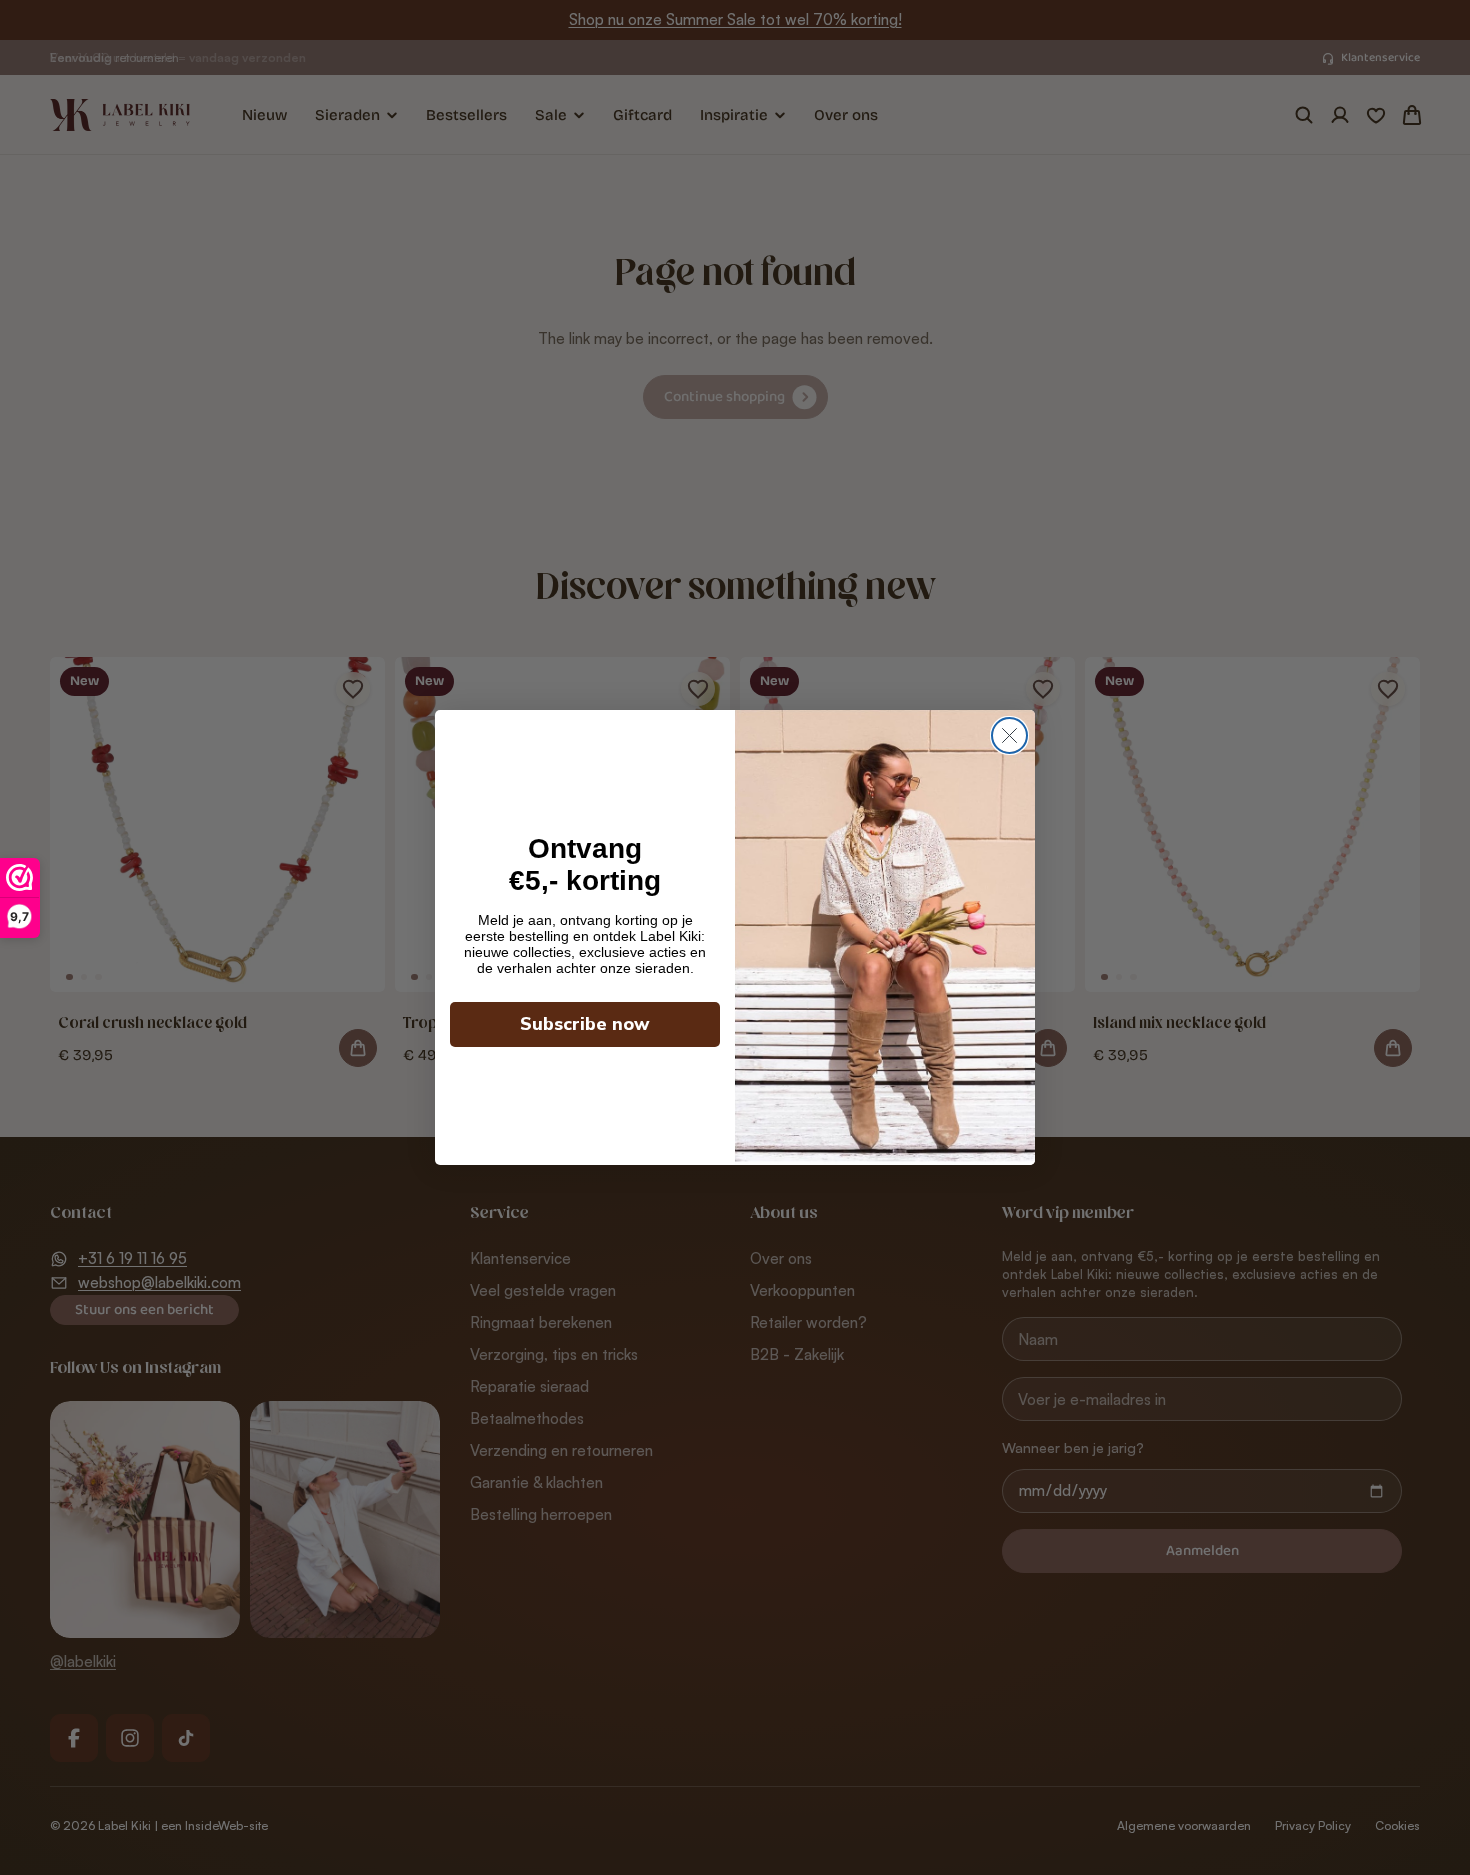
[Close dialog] (1009, 735)
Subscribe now (585, 1024)
